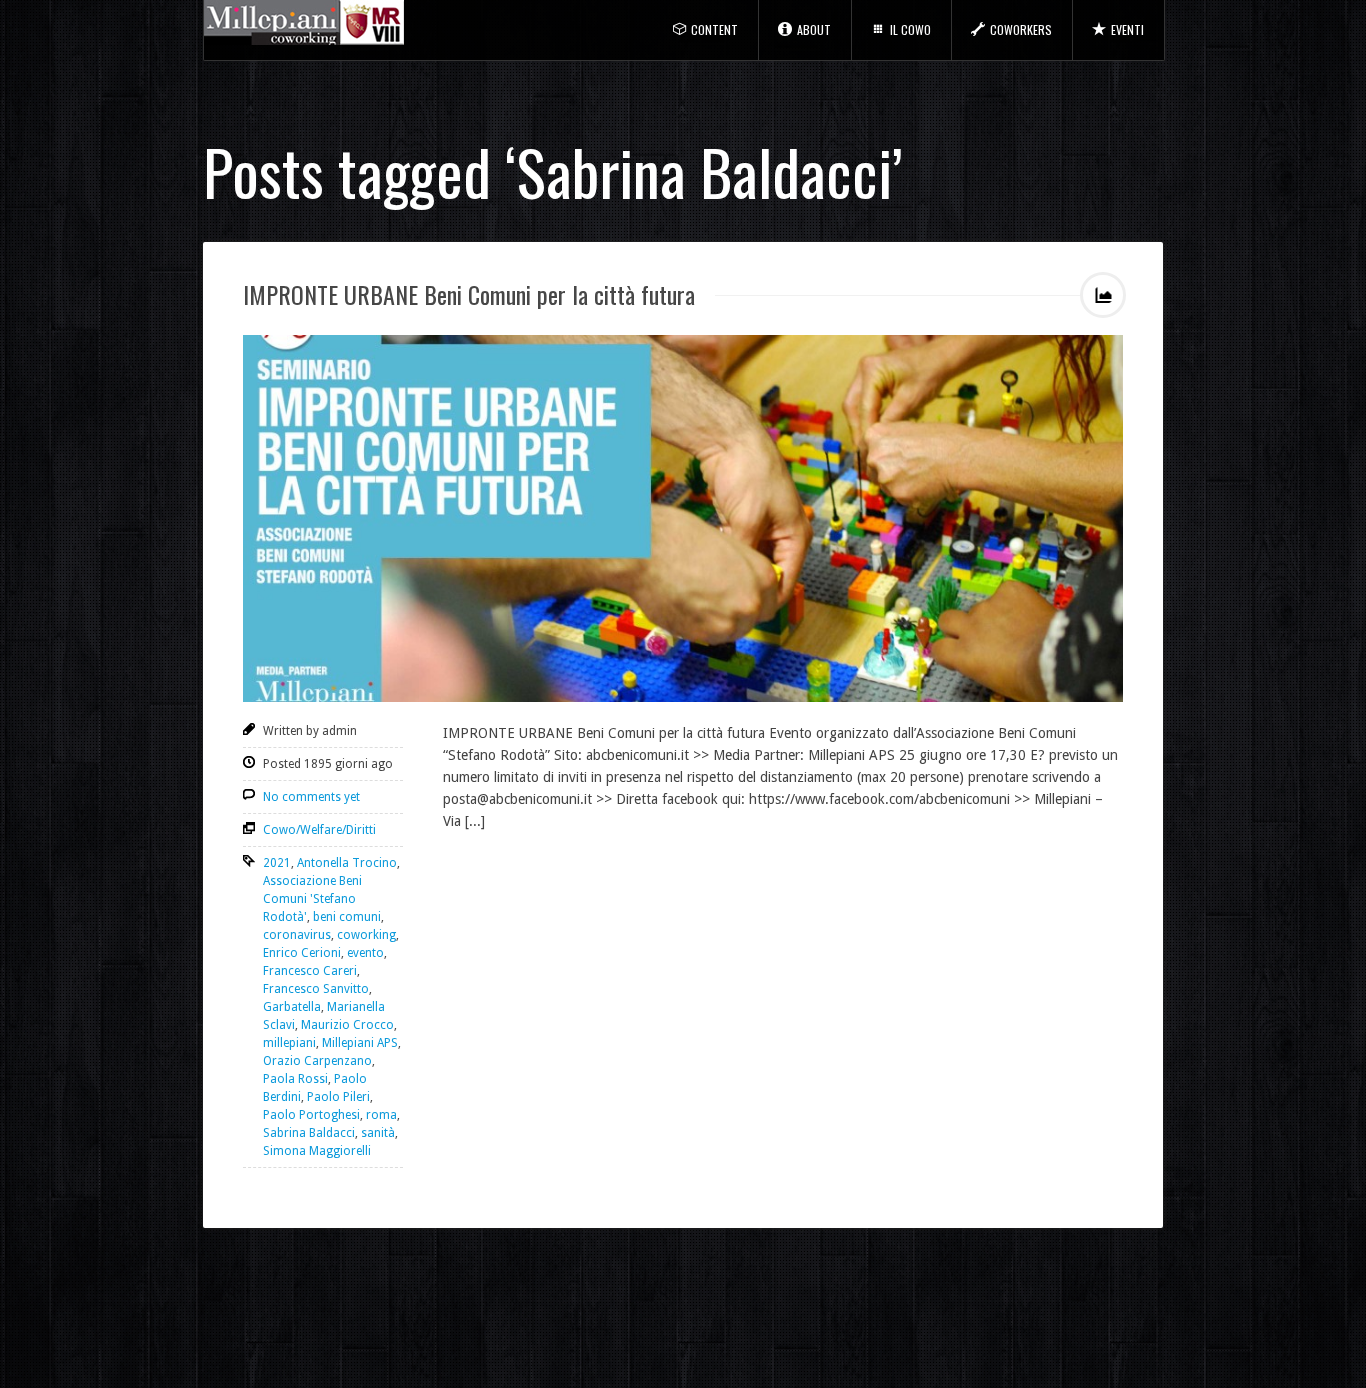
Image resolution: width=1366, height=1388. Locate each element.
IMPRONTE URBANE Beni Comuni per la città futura (469, 294)
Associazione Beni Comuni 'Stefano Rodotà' (312, 899)
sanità (378, 1133)
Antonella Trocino (347, 863)
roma (381, 1115)
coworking (366, 935)
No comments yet (311, 797)
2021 (277, 863)
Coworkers (1021, 29)
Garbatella (292, 1007)
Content (714, 29)
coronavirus (297, 935)
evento (365, 953)
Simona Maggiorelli (317, 1151)
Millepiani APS (360, 1043)
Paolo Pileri (338, 1097)
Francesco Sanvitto (316, 989)
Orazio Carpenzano (317, 1061)
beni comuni (347, 917)
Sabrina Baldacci (309, 1133)
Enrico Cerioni (302, 953)
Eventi (1127, 29)
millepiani (289, 1043)
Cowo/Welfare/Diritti (319, 830)
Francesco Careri (310, 971)
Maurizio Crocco (347, 1025)
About (814, 29)
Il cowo (910, 29)
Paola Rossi (295, 1079)
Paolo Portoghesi (311, 1115)
